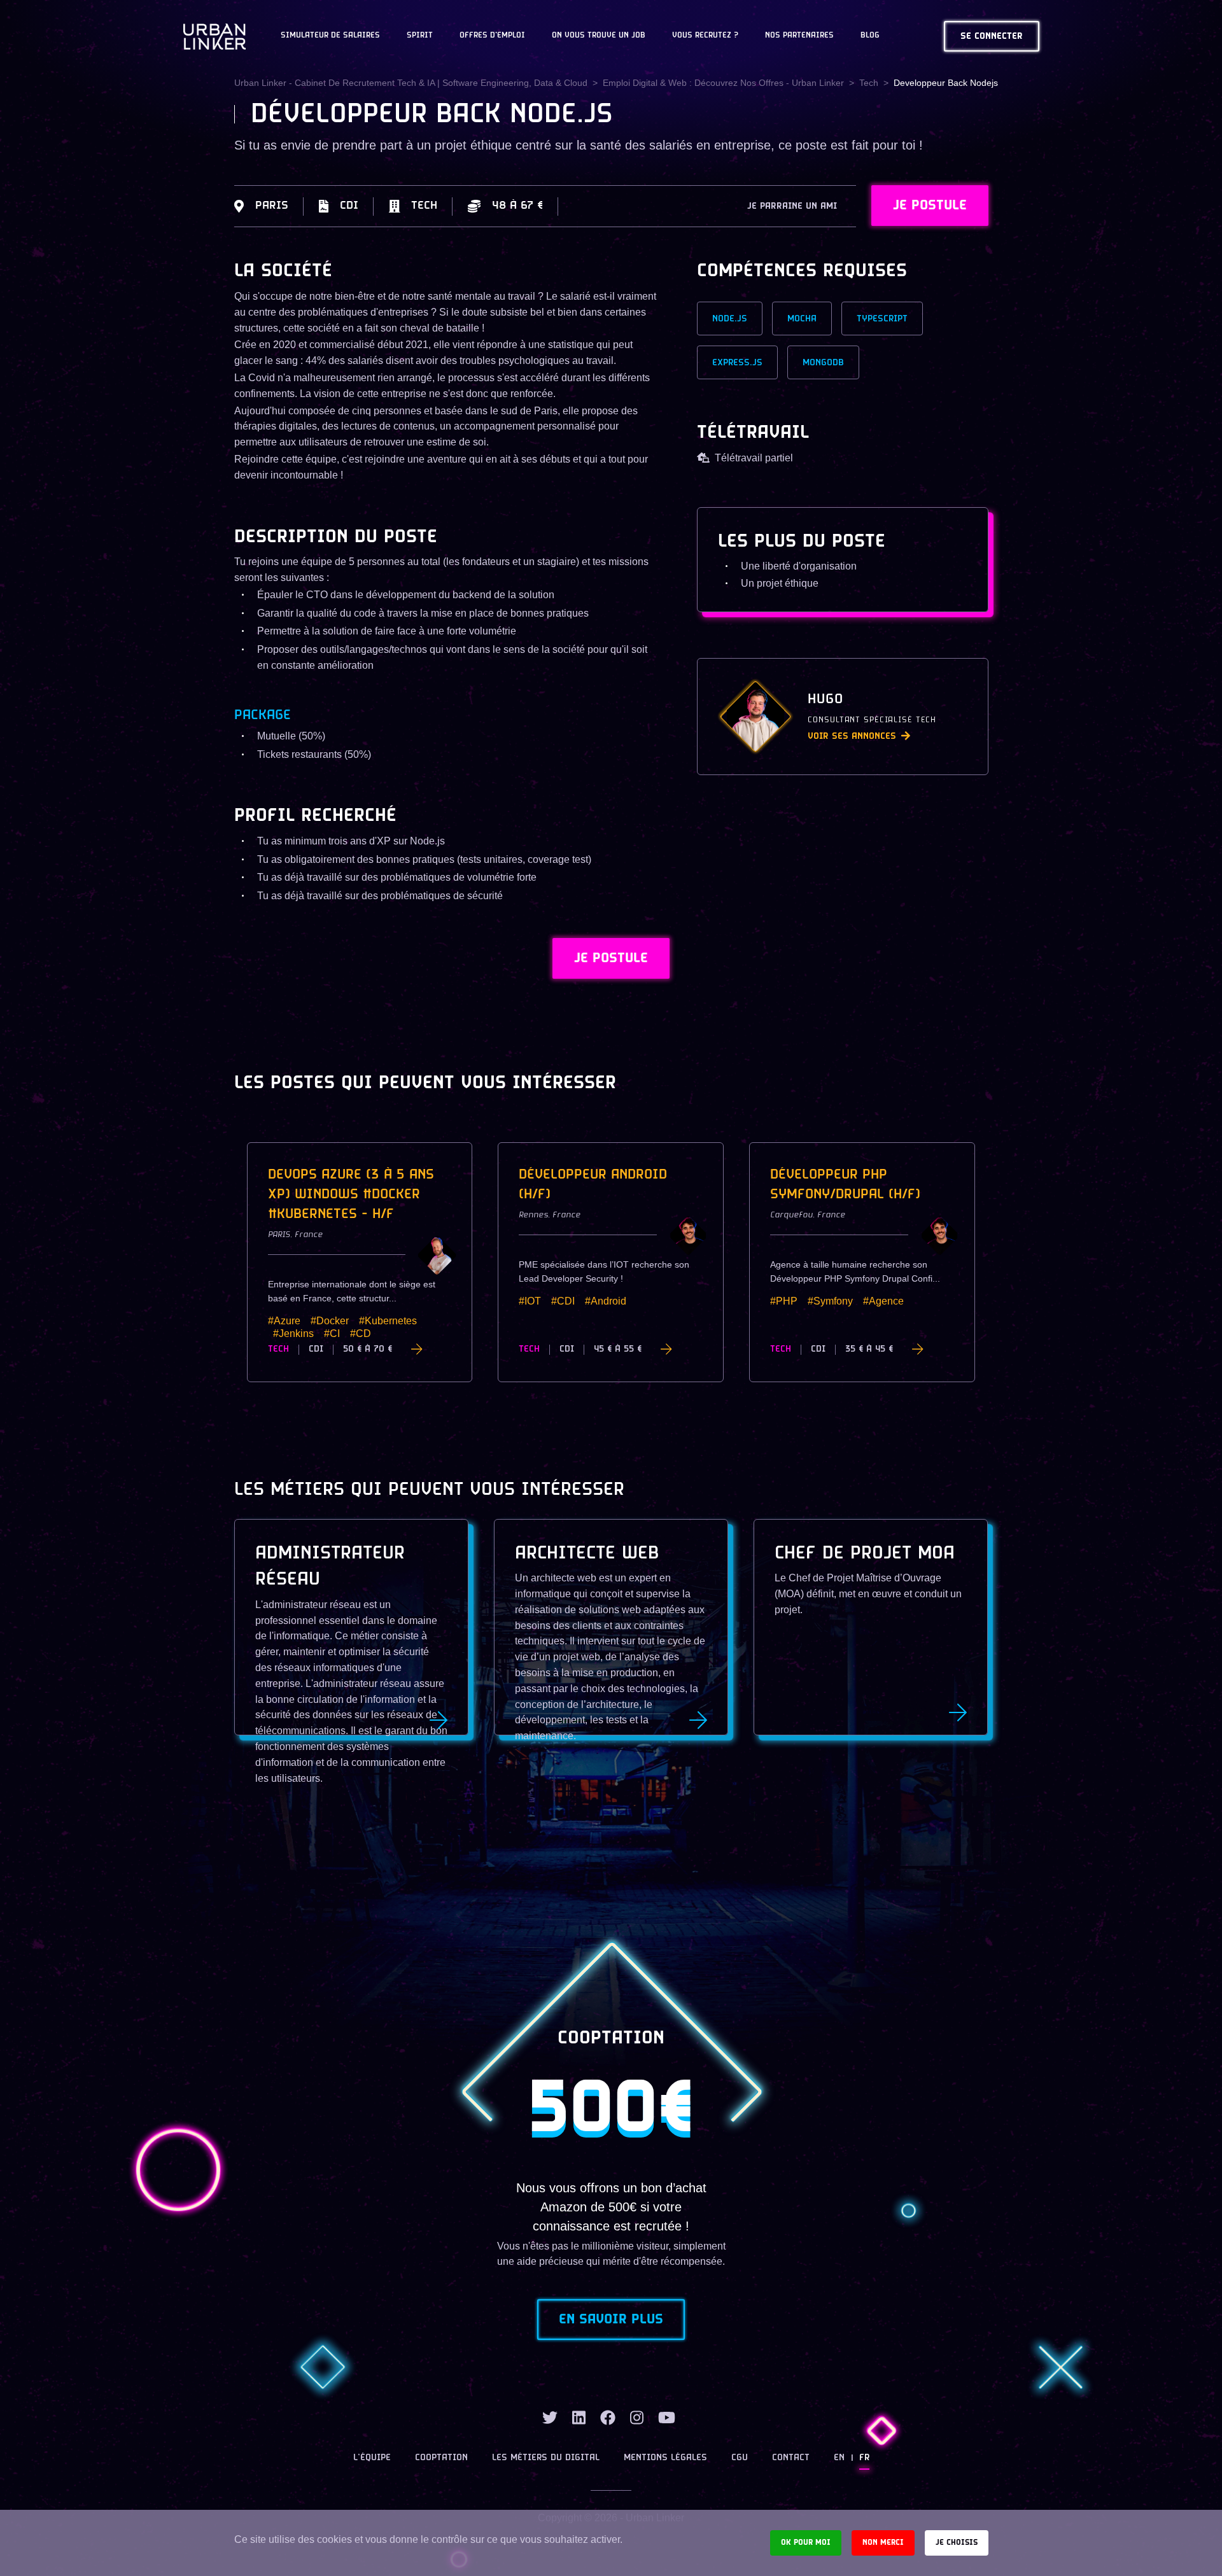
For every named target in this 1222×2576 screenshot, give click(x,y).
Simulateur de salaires (330, 36)
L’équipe (372, 2458)
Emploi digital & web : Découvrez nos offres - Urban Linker (723, 83)
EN (839, 2458)
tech (869, 83)
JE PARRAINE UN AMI (792, 206)
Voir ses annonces (852, 737)
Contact (791, 2458)
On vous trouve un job (599, 36)
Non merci (883, 2543)
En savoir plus (611, 2320)
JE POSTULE (930, 206)
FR (864, 2458)
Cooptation (441, 2458)
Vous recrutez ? (705, 36)
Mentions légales (665, 2458)
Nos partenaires (799, 36)
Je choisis (957, 2543)
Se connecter (992, 37)
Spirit (420, 36)
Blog (870, 36)
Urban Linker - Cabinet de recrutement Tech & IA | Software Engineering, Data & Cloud (411, 83)
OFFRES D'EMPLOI (492, 36)
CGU (740, 2458)
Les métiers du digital (546, 2458)
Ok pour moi (806, 2543)
